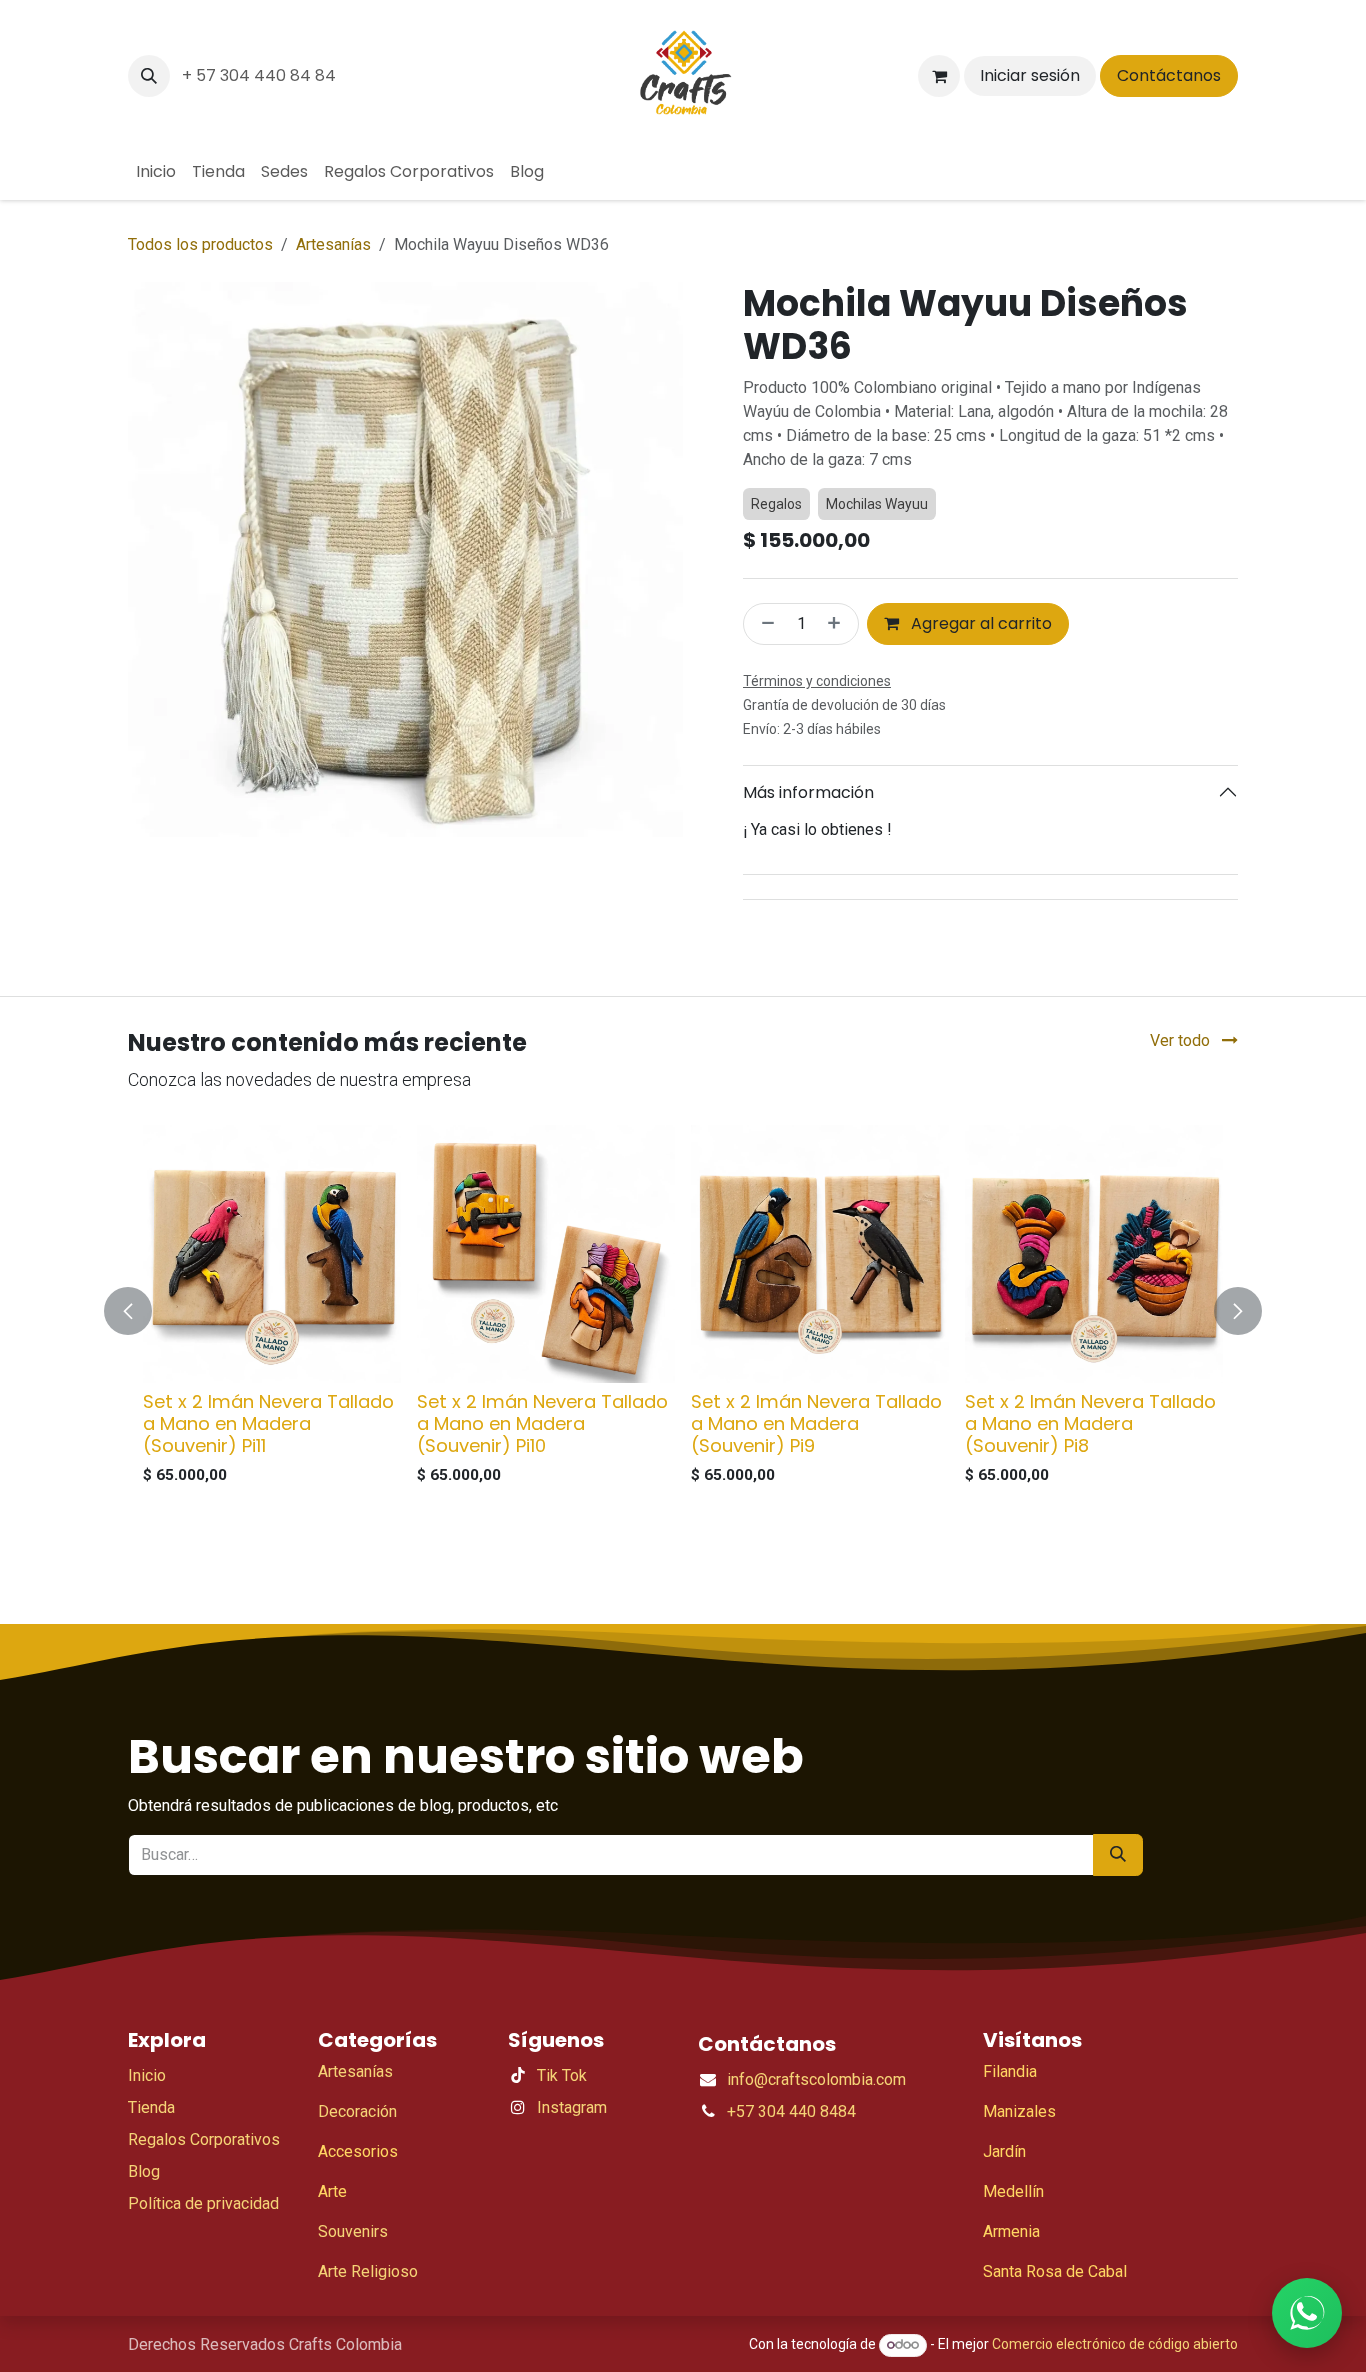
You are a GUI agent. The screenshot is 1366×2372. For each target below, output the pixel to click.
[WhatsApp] (1307, 2313)
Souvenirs (353, 2285)
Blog (144, 2225)
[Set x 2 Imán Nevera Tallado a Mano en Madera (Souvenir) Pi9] (820, 1309)
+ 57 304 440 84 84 (259, 75)
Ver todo (1182, 1095)
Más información (808, 846)
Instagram (572, 2161)
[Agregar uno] (838, 679)
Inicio (147, 2129)
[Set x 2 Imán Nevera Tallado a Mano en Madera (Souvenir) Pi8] (1094, 1309)
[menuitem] (156, 172)
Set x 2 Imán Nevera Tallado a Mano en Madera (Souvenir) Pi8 (1090, 1478)
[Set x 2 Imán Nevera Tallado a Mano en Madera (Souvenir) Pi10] (546, 1309)
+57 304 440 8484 (791, 2165)
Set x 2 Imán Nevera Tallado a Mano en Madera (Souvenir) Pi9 (816, 1478)
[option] (683, 1365)
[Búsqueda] (1118, 1909)
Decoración (357, 2165)
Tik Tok (562, 2129)
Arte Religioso (368, 2325)
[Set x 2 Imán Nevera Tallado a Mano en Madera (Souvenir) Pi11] (272, 1309)
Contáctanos (1169, 75)
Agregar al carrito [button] (979, 678)
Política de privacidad (203, 2257)
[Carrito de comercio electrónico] (939, 76)
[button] (149, 76)
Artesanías (333, 244)
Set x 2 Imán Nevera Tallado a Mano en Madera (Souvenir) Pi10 (542, 1478)
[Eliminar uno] (764, 679)
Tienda (151, 2161)
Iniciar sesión (1030, 75)
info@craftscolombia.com (816, 2133)
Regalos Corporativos (204, 2193)
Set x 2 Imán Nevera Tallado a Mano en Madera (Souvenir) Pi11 (268, 1478)
